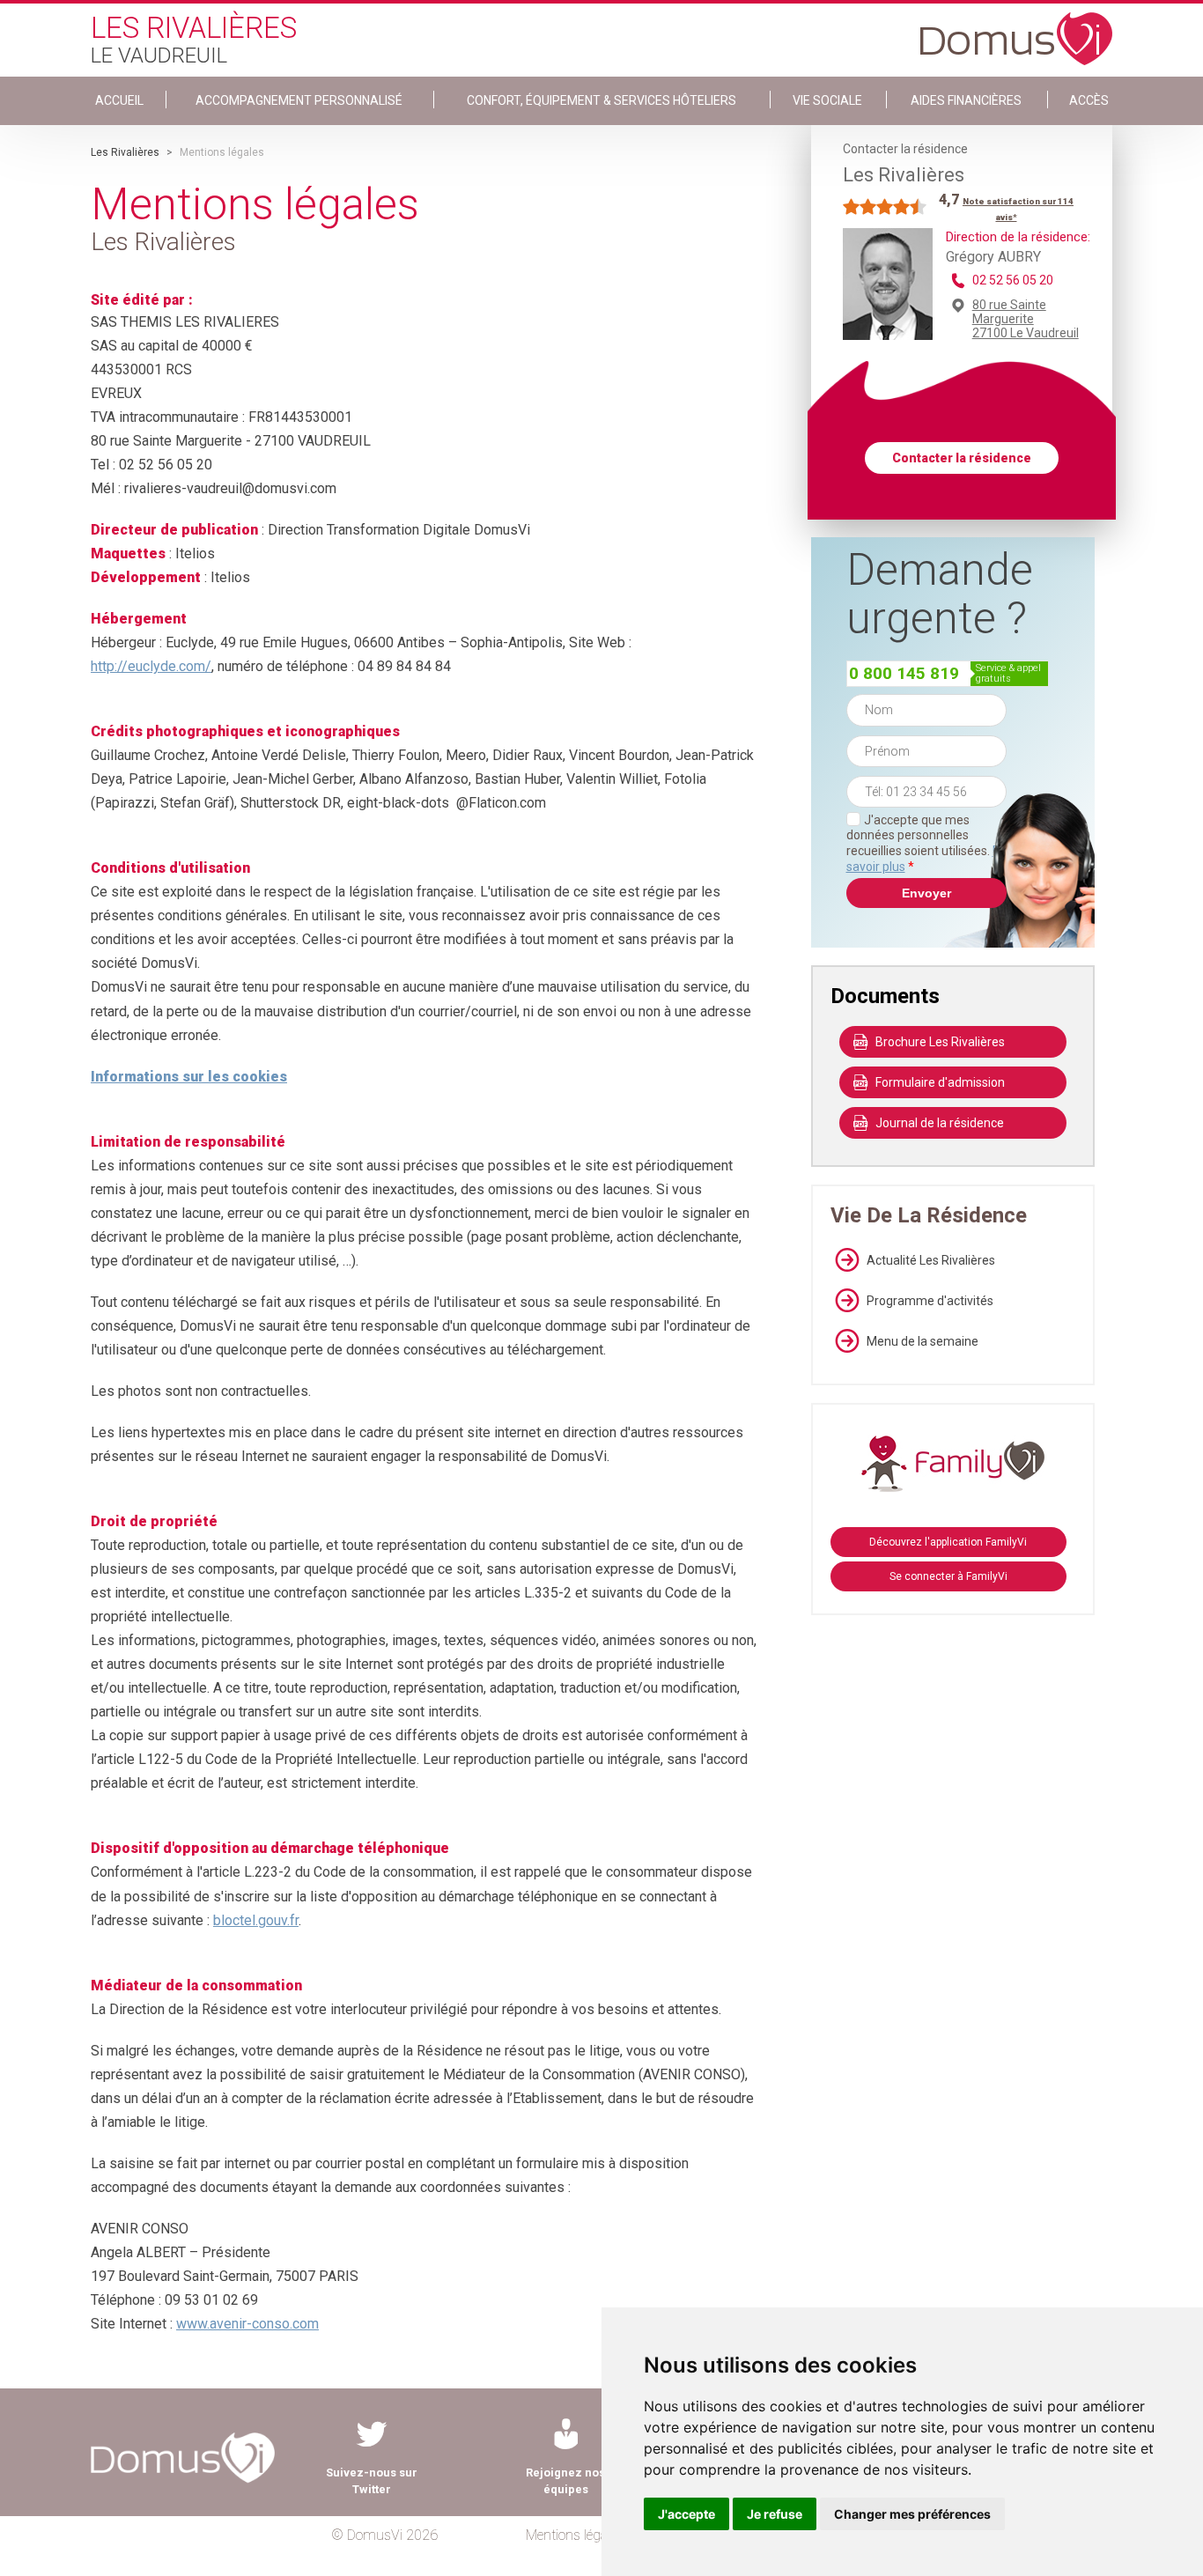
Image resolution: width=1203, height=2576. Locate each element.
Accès (1089, 100)
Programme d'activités (930, 1301)
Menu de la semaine (923, 1341)
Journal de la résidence (940, 1123)
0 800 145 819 (904, 673)
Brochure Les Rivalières (940, 1042)
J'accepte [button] (686, 2514)
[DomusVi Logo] (1016, 30)
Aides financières (966, 100)
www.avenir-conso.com (247, 2324)
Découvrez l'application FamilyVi (948, 1542)
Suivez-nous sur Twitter (372, 2481)
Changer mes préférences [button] (912, 2514)
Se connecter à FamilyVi (948, 1576)
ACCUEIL (119, 100)
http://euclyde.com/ (151, 666)
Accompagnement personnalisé (299, 100)
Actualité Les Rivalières (931, 1260)
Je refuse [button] (775, 2514)
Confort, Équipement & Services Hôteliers (601, 100)
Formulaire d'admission (940, 1082)
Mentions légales (575, 2535)
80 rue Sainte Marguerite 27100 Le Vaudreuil (1026, 319)
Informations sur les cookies (189, 1077)
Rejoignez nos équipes (565, 2481)
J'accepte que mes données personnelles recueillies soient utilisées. (926, 843)
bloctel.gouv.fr (256, 1920)
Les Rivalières (125, 152)
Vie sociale (827, 100)
